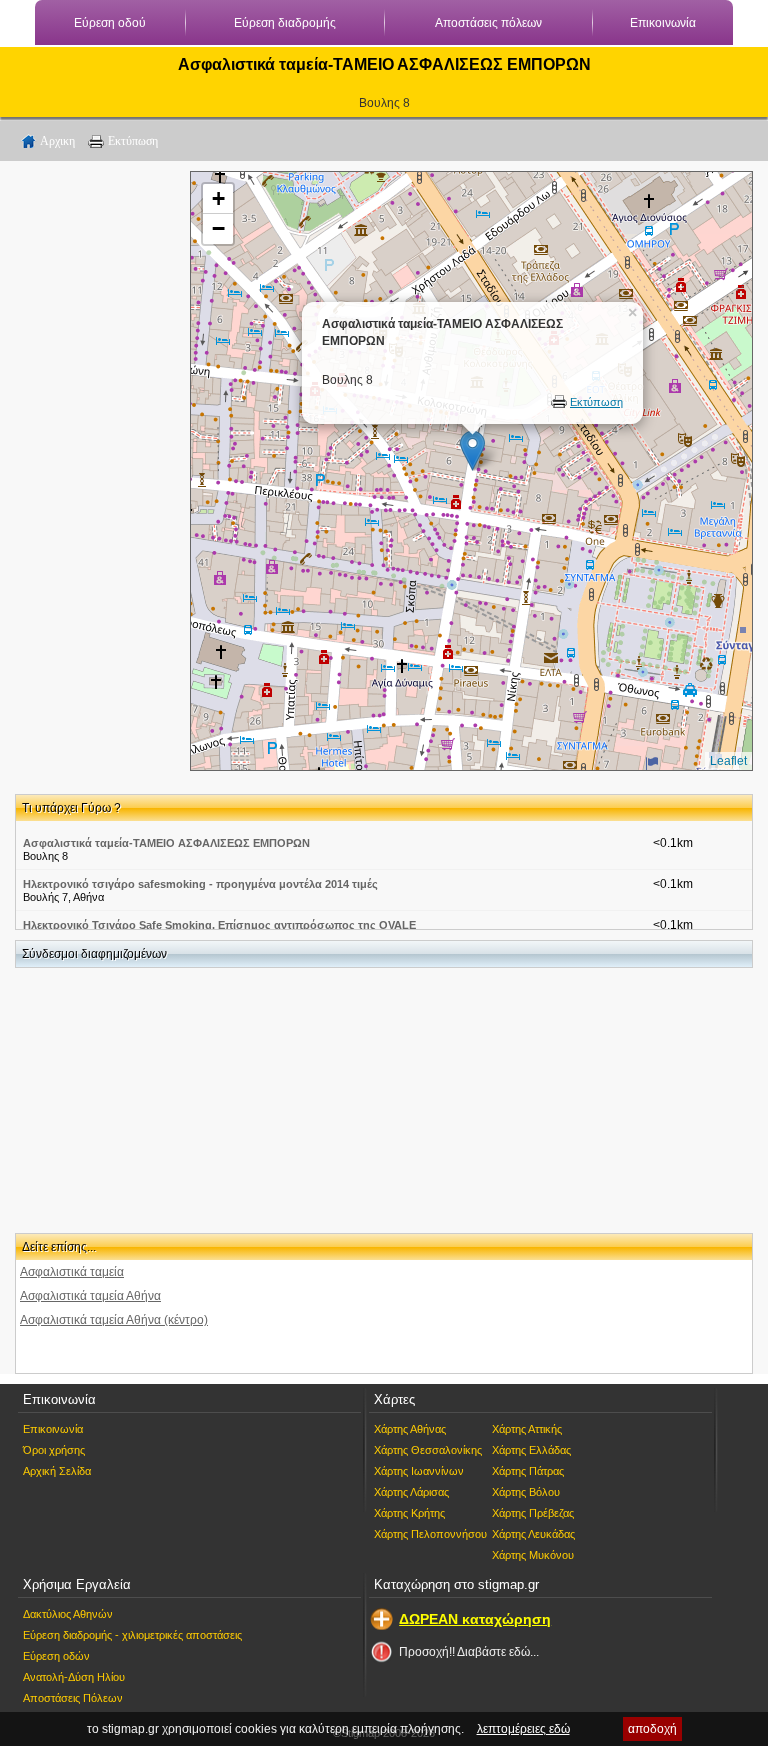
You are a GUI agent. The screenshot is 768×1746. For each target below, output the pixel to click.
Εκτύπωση (133, 141)
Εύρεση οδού (110, 23)
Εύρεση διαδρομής (285, 23)
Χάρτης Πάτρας (528, 1471)
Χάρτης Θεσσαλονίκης (428, 1450)
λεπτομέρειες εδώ (523, 1729)
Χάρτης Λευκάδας (533, 1534)
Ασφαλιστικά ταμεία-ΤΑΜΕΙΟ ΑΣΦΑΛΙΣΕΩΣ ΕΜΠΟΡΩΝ (166, 843)
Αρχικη (57, 141)
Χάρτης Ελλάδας (531, 1450)
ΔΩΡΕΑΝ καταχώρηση (475, 1619)
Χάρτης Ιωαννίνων (419, 1471)
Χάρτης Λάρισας (411, 1492)
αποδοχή (652, 1729)
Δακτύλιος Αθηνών (68, 1614)
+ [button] (218, 198)
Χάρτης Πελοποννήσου (430, 1534)
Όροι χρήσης (54, 1450)
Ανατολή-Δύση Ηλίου (74, 1677)
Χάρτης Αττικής (527, 1429)
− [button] (218, 228)
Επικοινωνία (663, 23)
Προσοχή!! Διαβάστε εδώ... (469, 1652)
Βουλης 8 (384, 103)
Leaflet (728, 761)
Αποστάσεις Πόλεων (73, 1698)
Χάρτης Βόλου (526, 1492)
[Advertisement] (95, 471)
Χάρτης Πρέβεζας (533, 1513)
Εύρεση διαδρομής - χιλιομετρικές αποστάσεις (132, 1635)
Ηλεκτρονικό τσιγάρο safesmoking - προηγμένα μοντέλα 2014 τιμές (200, 884)
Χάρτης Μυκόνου (533, 1555)
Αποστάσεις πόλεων (488, 23)
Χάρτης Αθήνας (410, 1429)
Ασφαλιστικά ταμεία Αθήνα (90, 1296)
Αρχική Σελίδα (57, 1471)
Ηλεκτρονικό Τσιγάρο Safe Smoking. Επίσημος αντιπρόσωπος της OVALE (219, 925)
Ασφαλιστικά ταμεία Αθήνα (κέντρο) (114, 1320)
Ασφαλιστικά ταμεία (72, 1272)
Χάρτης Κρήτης (409, 1513)
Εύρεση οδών (56, 1656)
